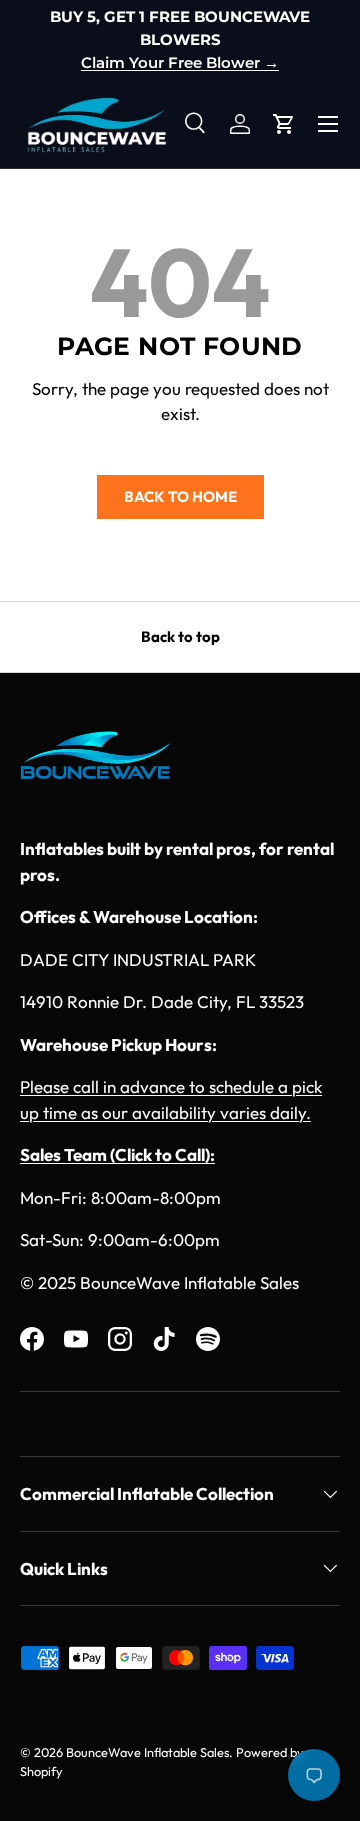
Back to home (180, 496)
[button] (284, 124)
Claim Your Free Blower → (180, 62)
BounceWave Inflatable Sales (147, 1752)
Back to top (180, 636)
